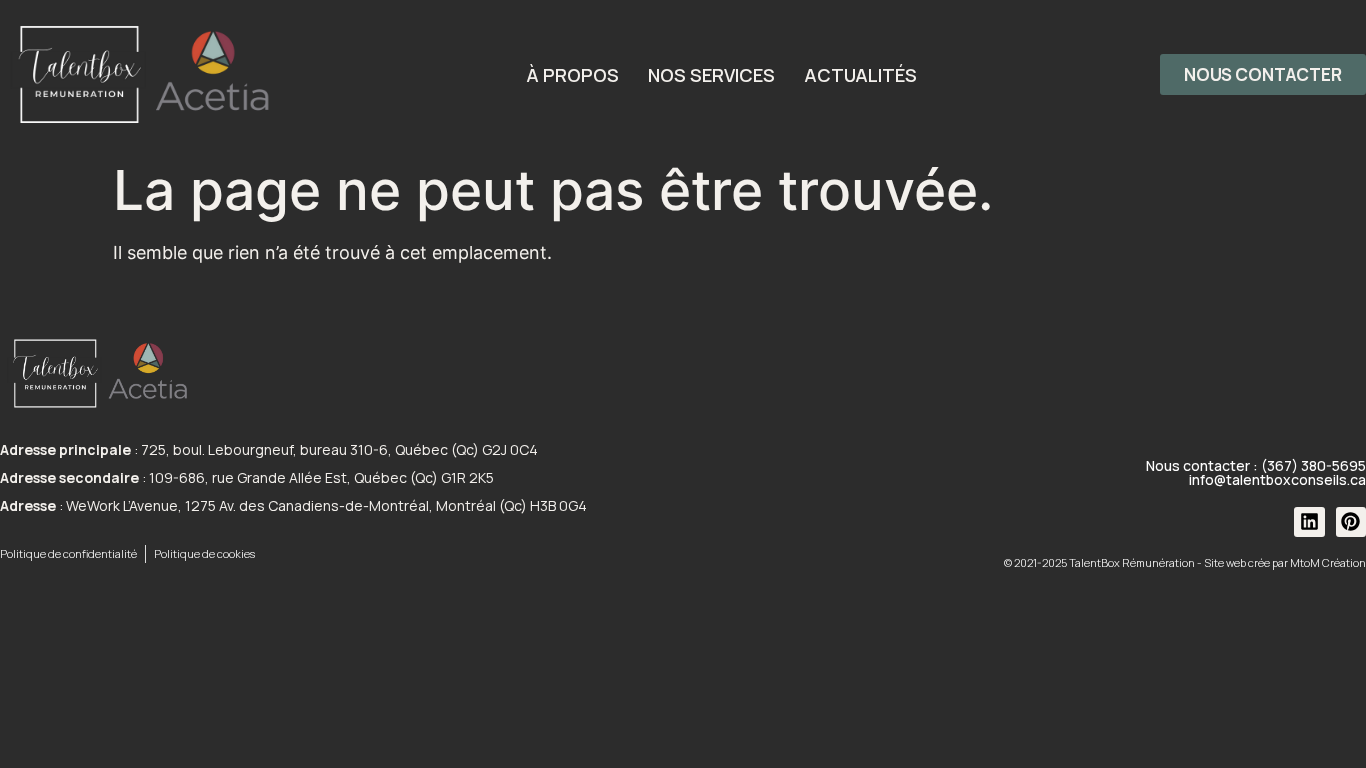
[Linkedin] (1309, 522)
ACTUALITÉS (860, 75)
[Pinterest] (1351, 522)
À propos (572, 75)
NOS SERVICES (711, 75)
